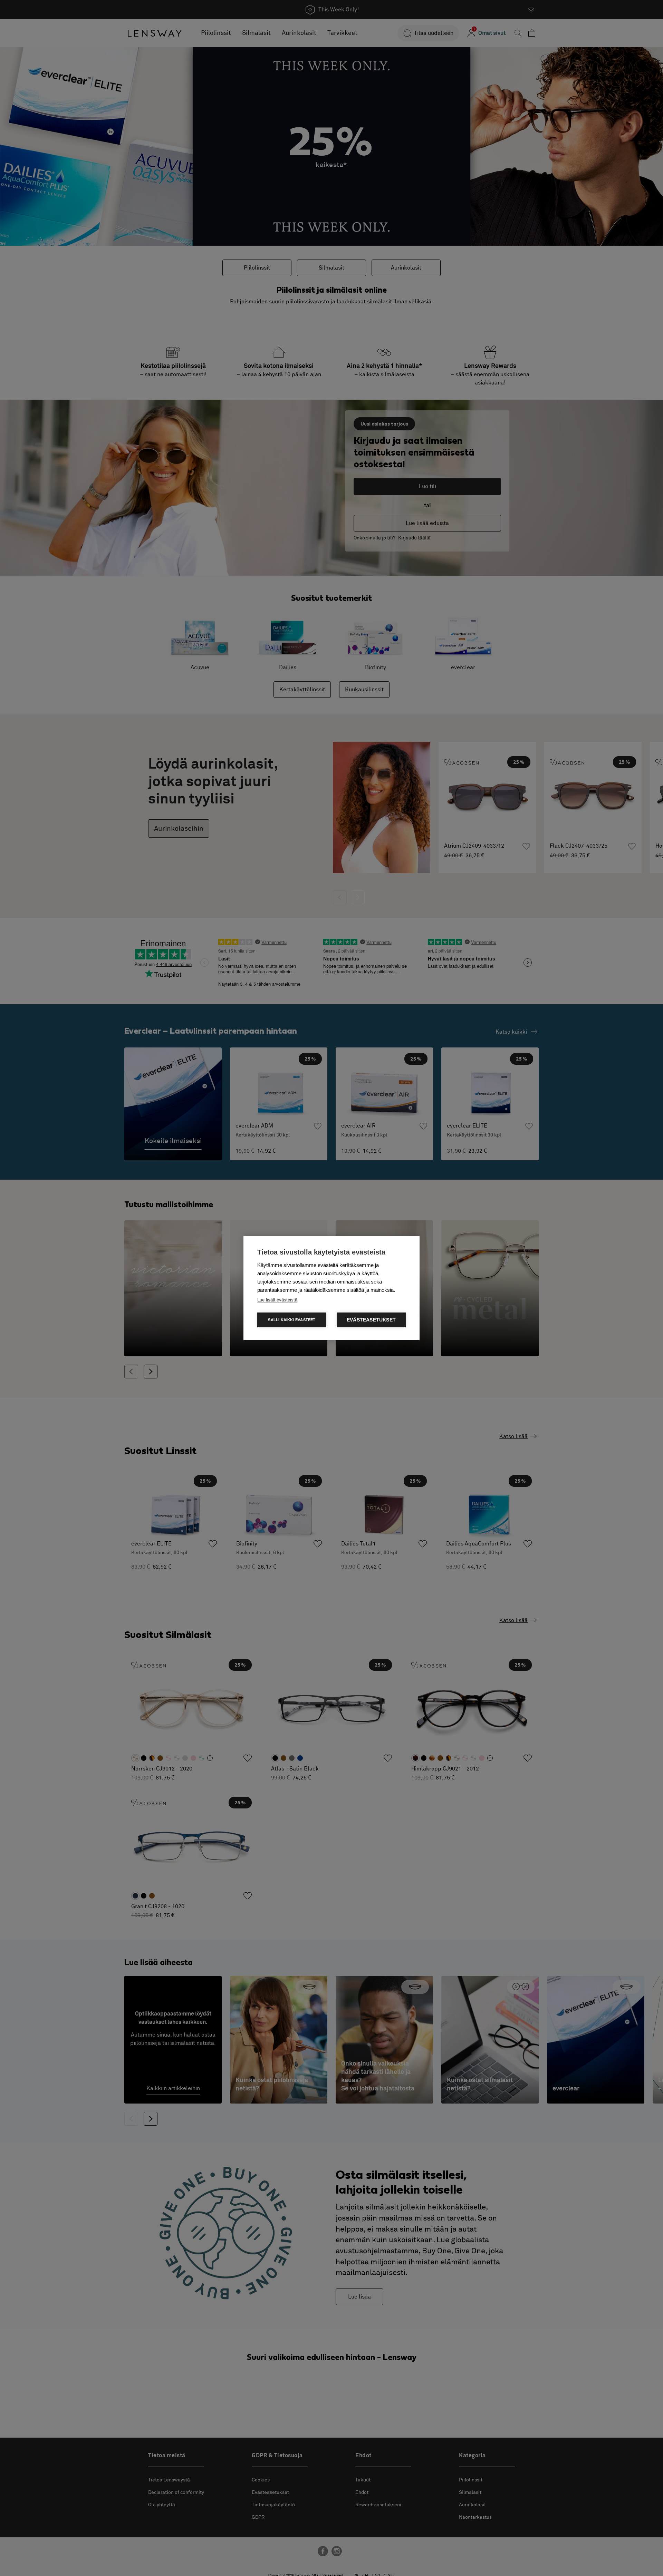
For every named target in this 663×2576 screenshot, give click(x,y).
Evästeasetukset (371, 1320)
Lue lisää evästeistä (277, 1300)
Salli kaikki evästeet (292, 1320)
